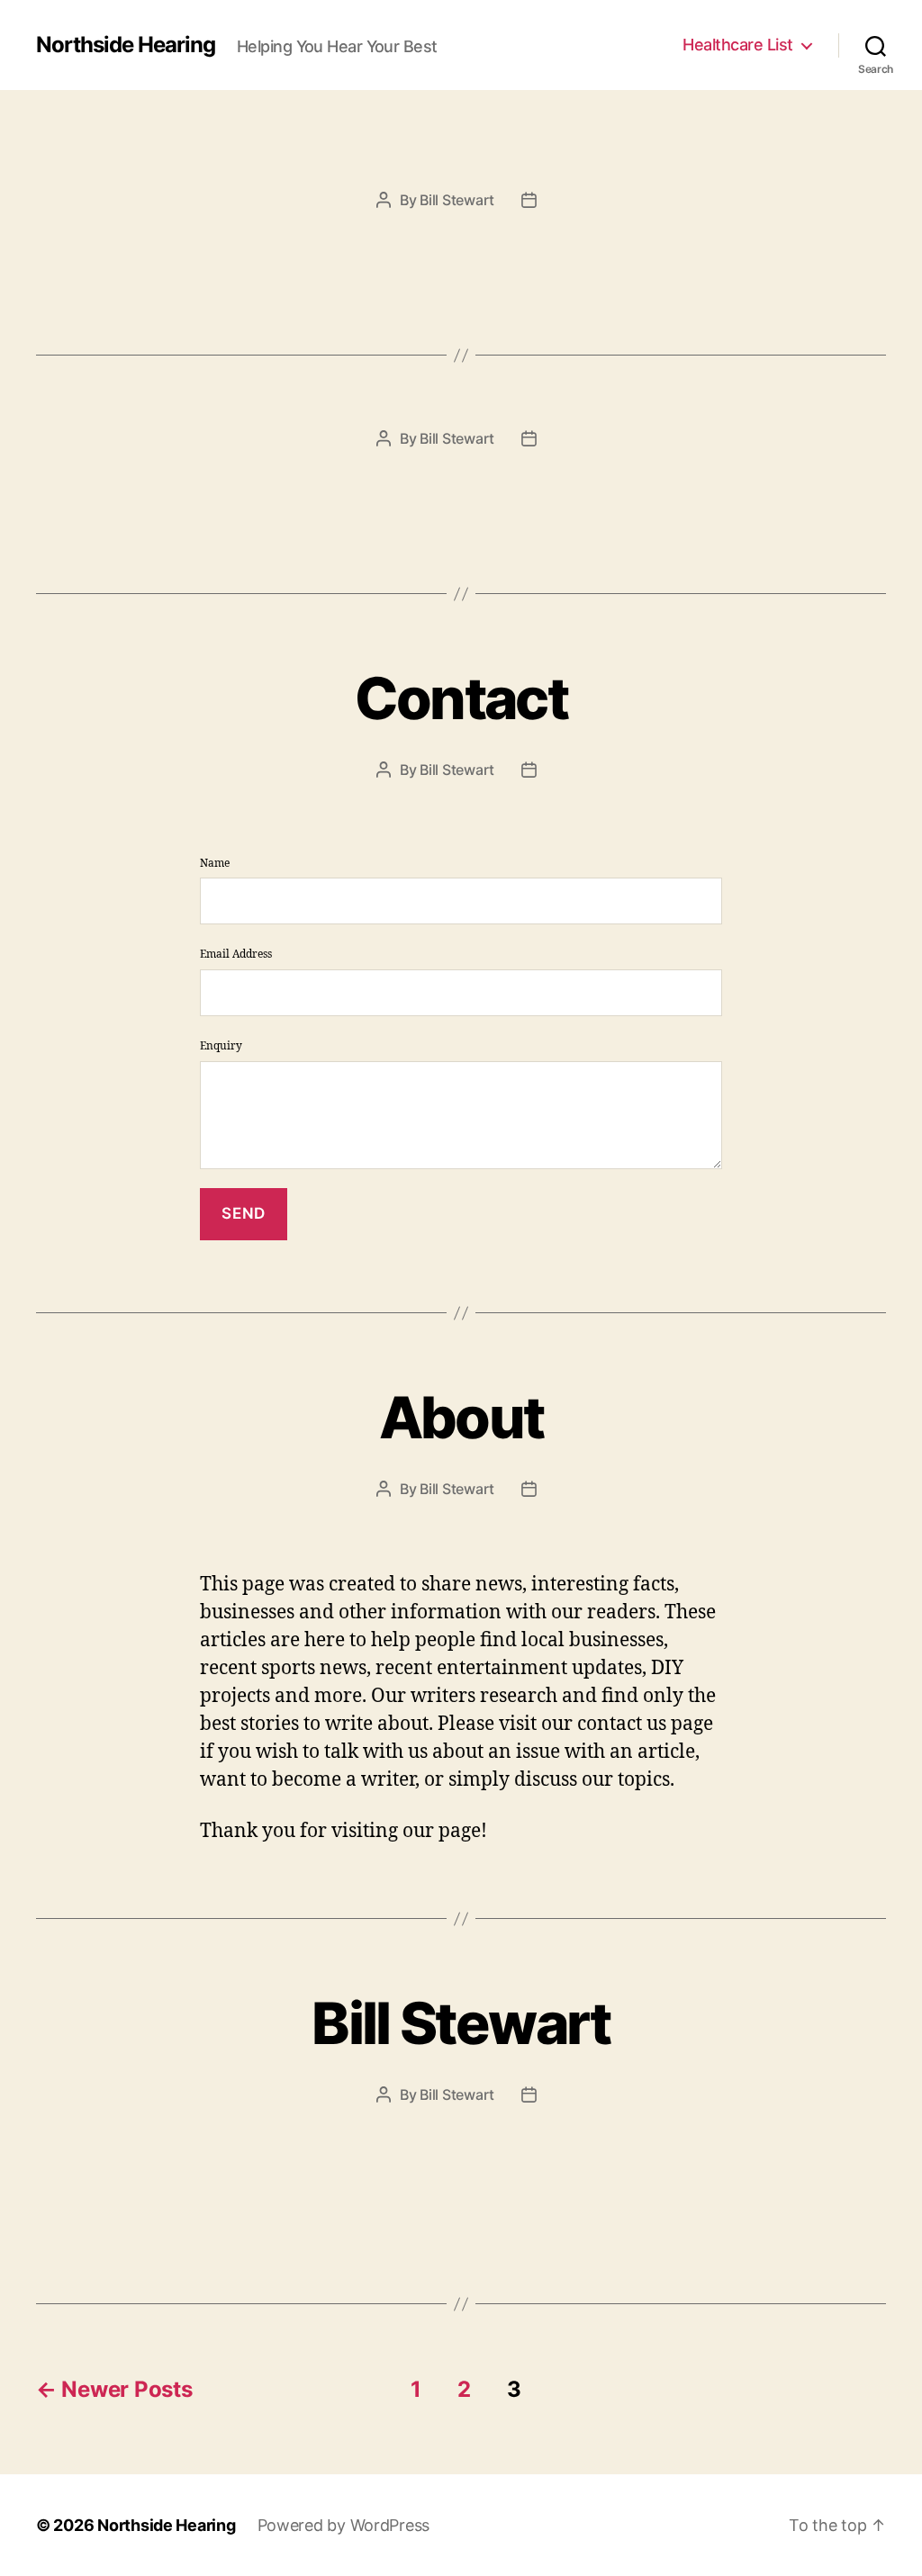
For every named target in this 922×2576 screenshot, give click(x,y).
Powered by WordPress (344, 2525)
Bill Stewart (457, 200)
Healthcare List (738, 45)
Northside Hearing (126, 45)
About (461, 1417)
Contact (461, 698)
